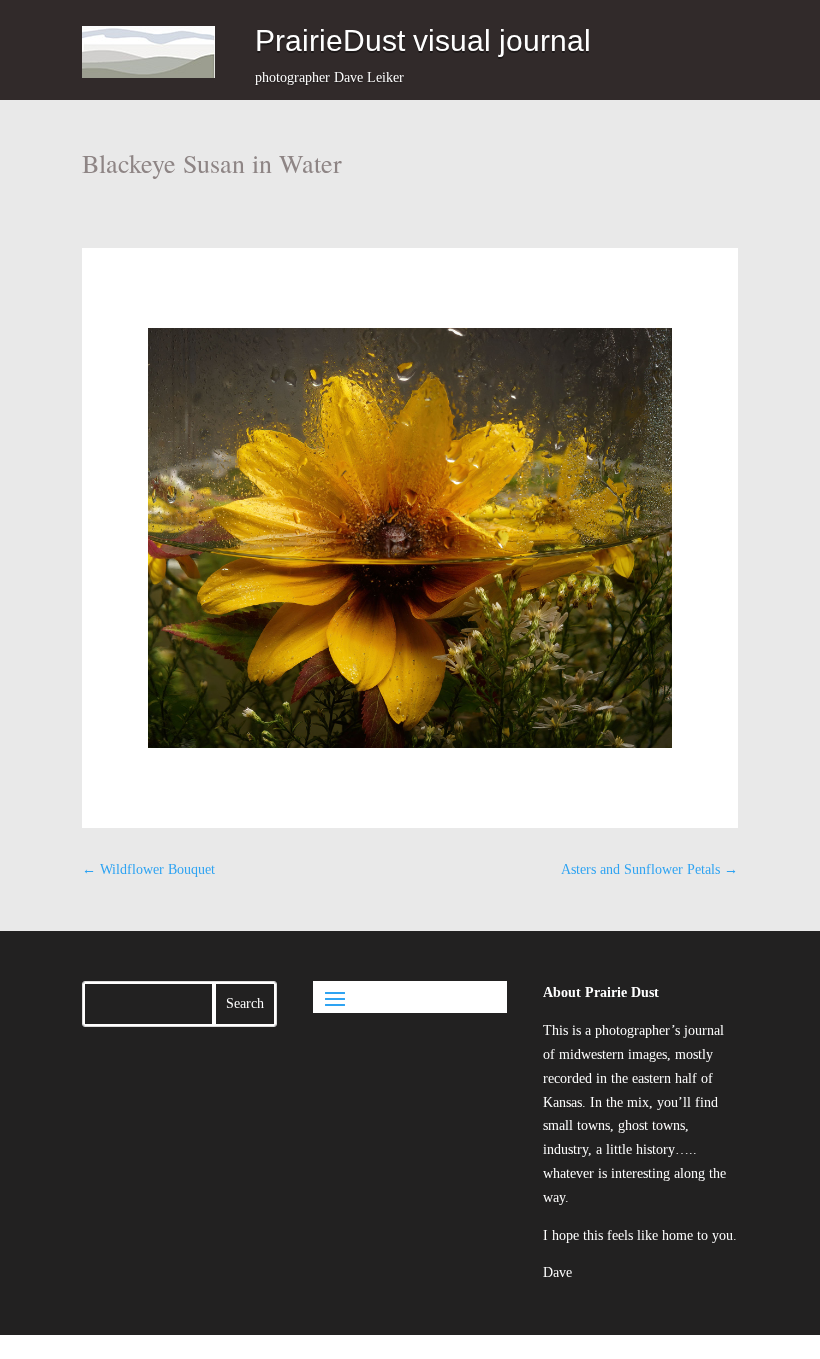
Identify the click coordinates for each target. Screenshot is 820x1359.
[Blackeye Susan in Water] (410, 538)
